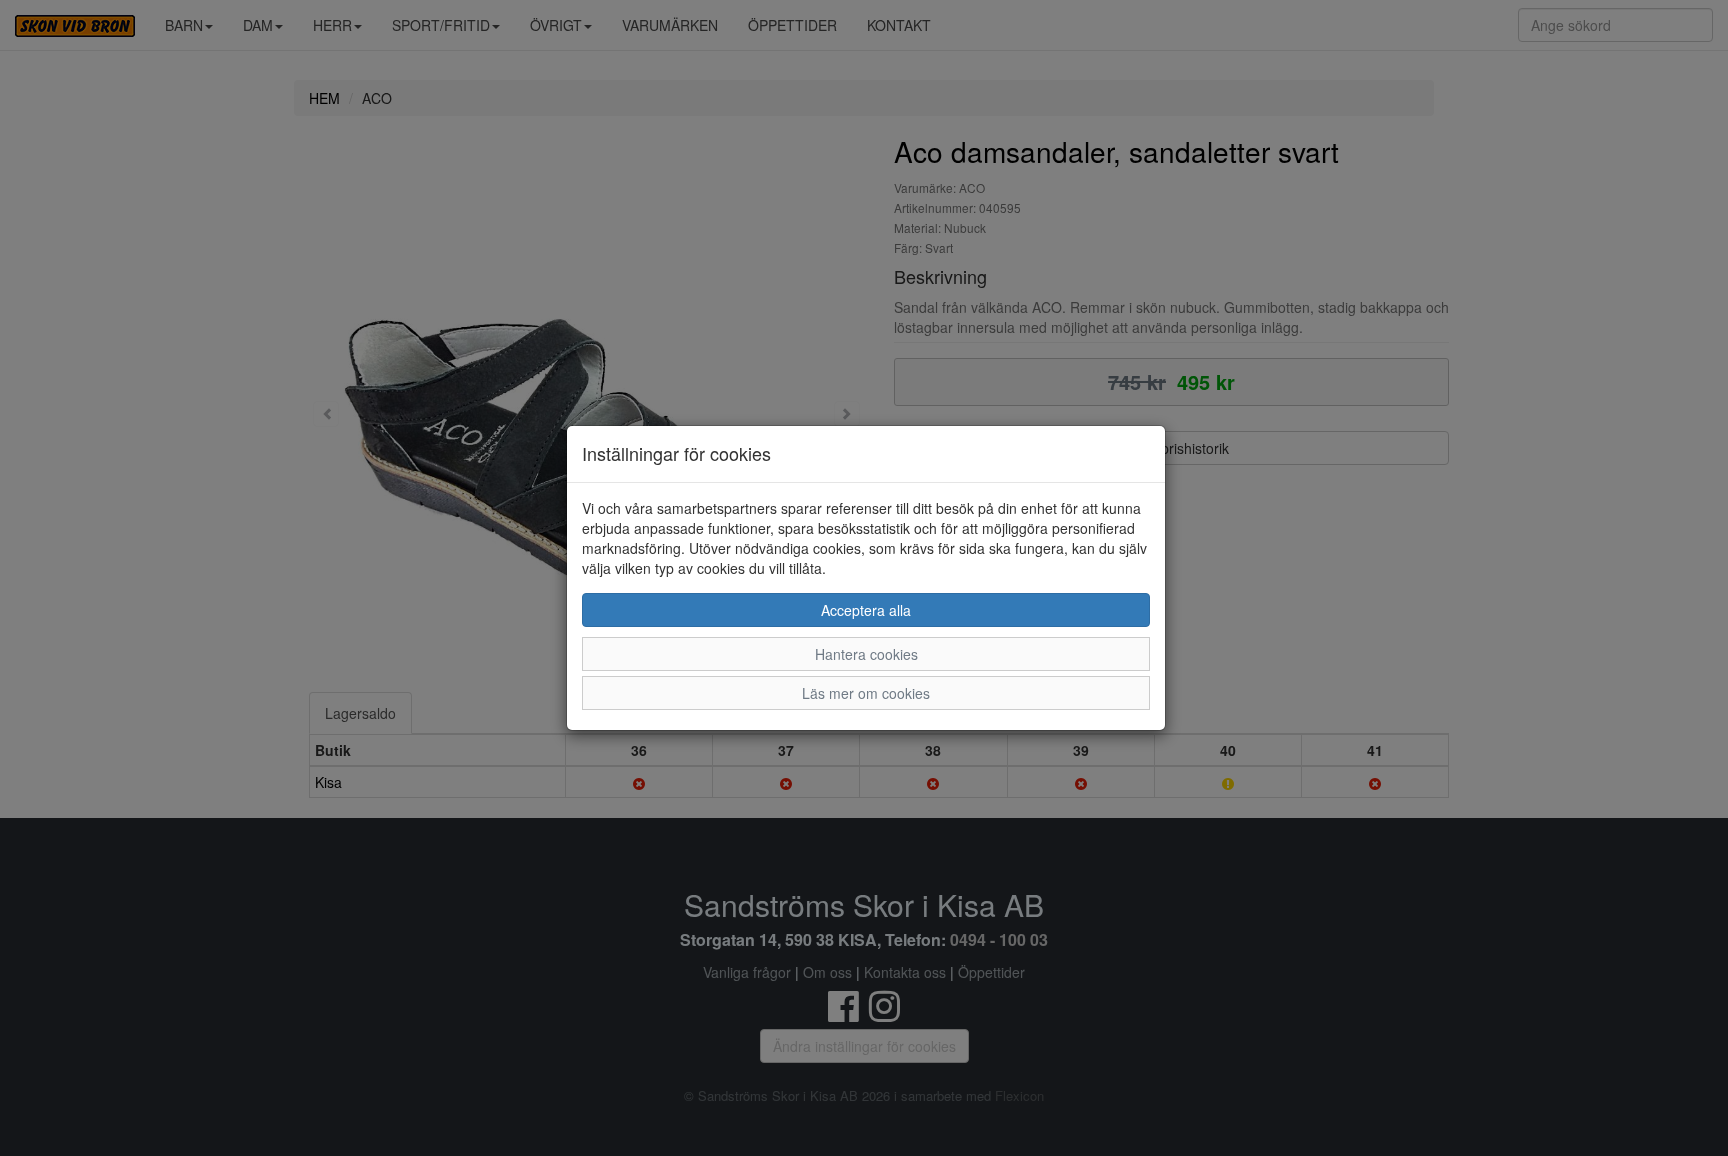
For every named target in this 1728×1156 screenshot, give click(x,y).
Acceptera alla (866, 610)
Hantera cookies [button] (866, 654)
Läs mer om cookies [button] (866, 693)
